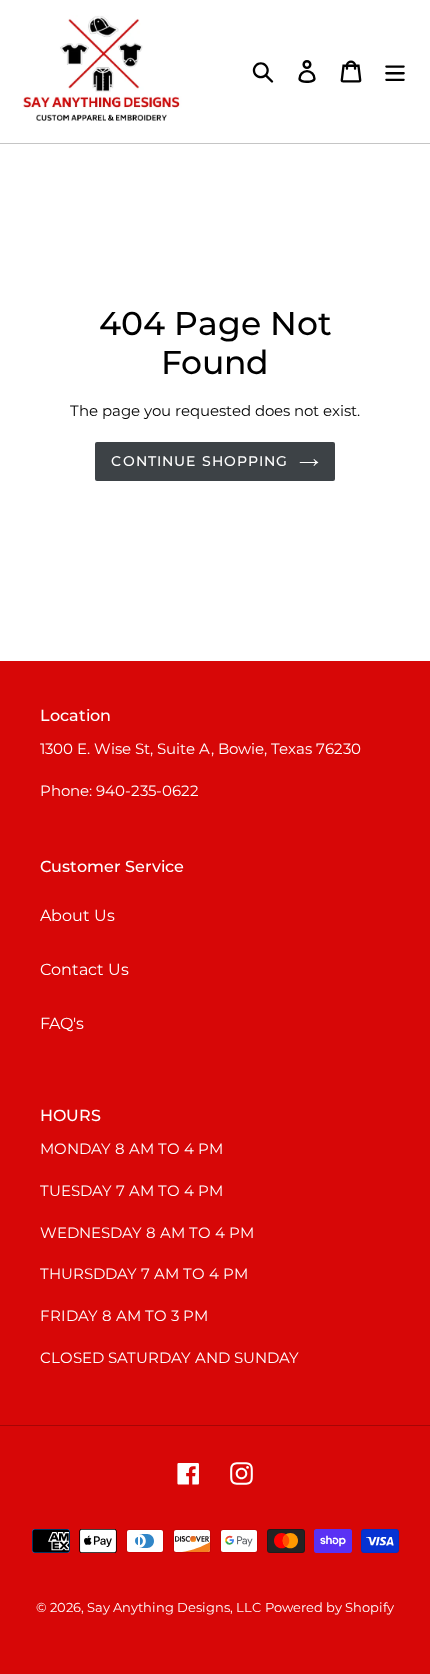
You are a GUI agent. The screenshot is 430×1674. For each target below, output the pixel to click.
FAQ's (62, 1023)
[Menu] (395, 71)
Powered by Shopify (329, 1607)
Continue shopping (199, 461)
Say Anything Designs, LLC (174, 1607)
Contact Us (84, 969)
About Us (77, 915)
